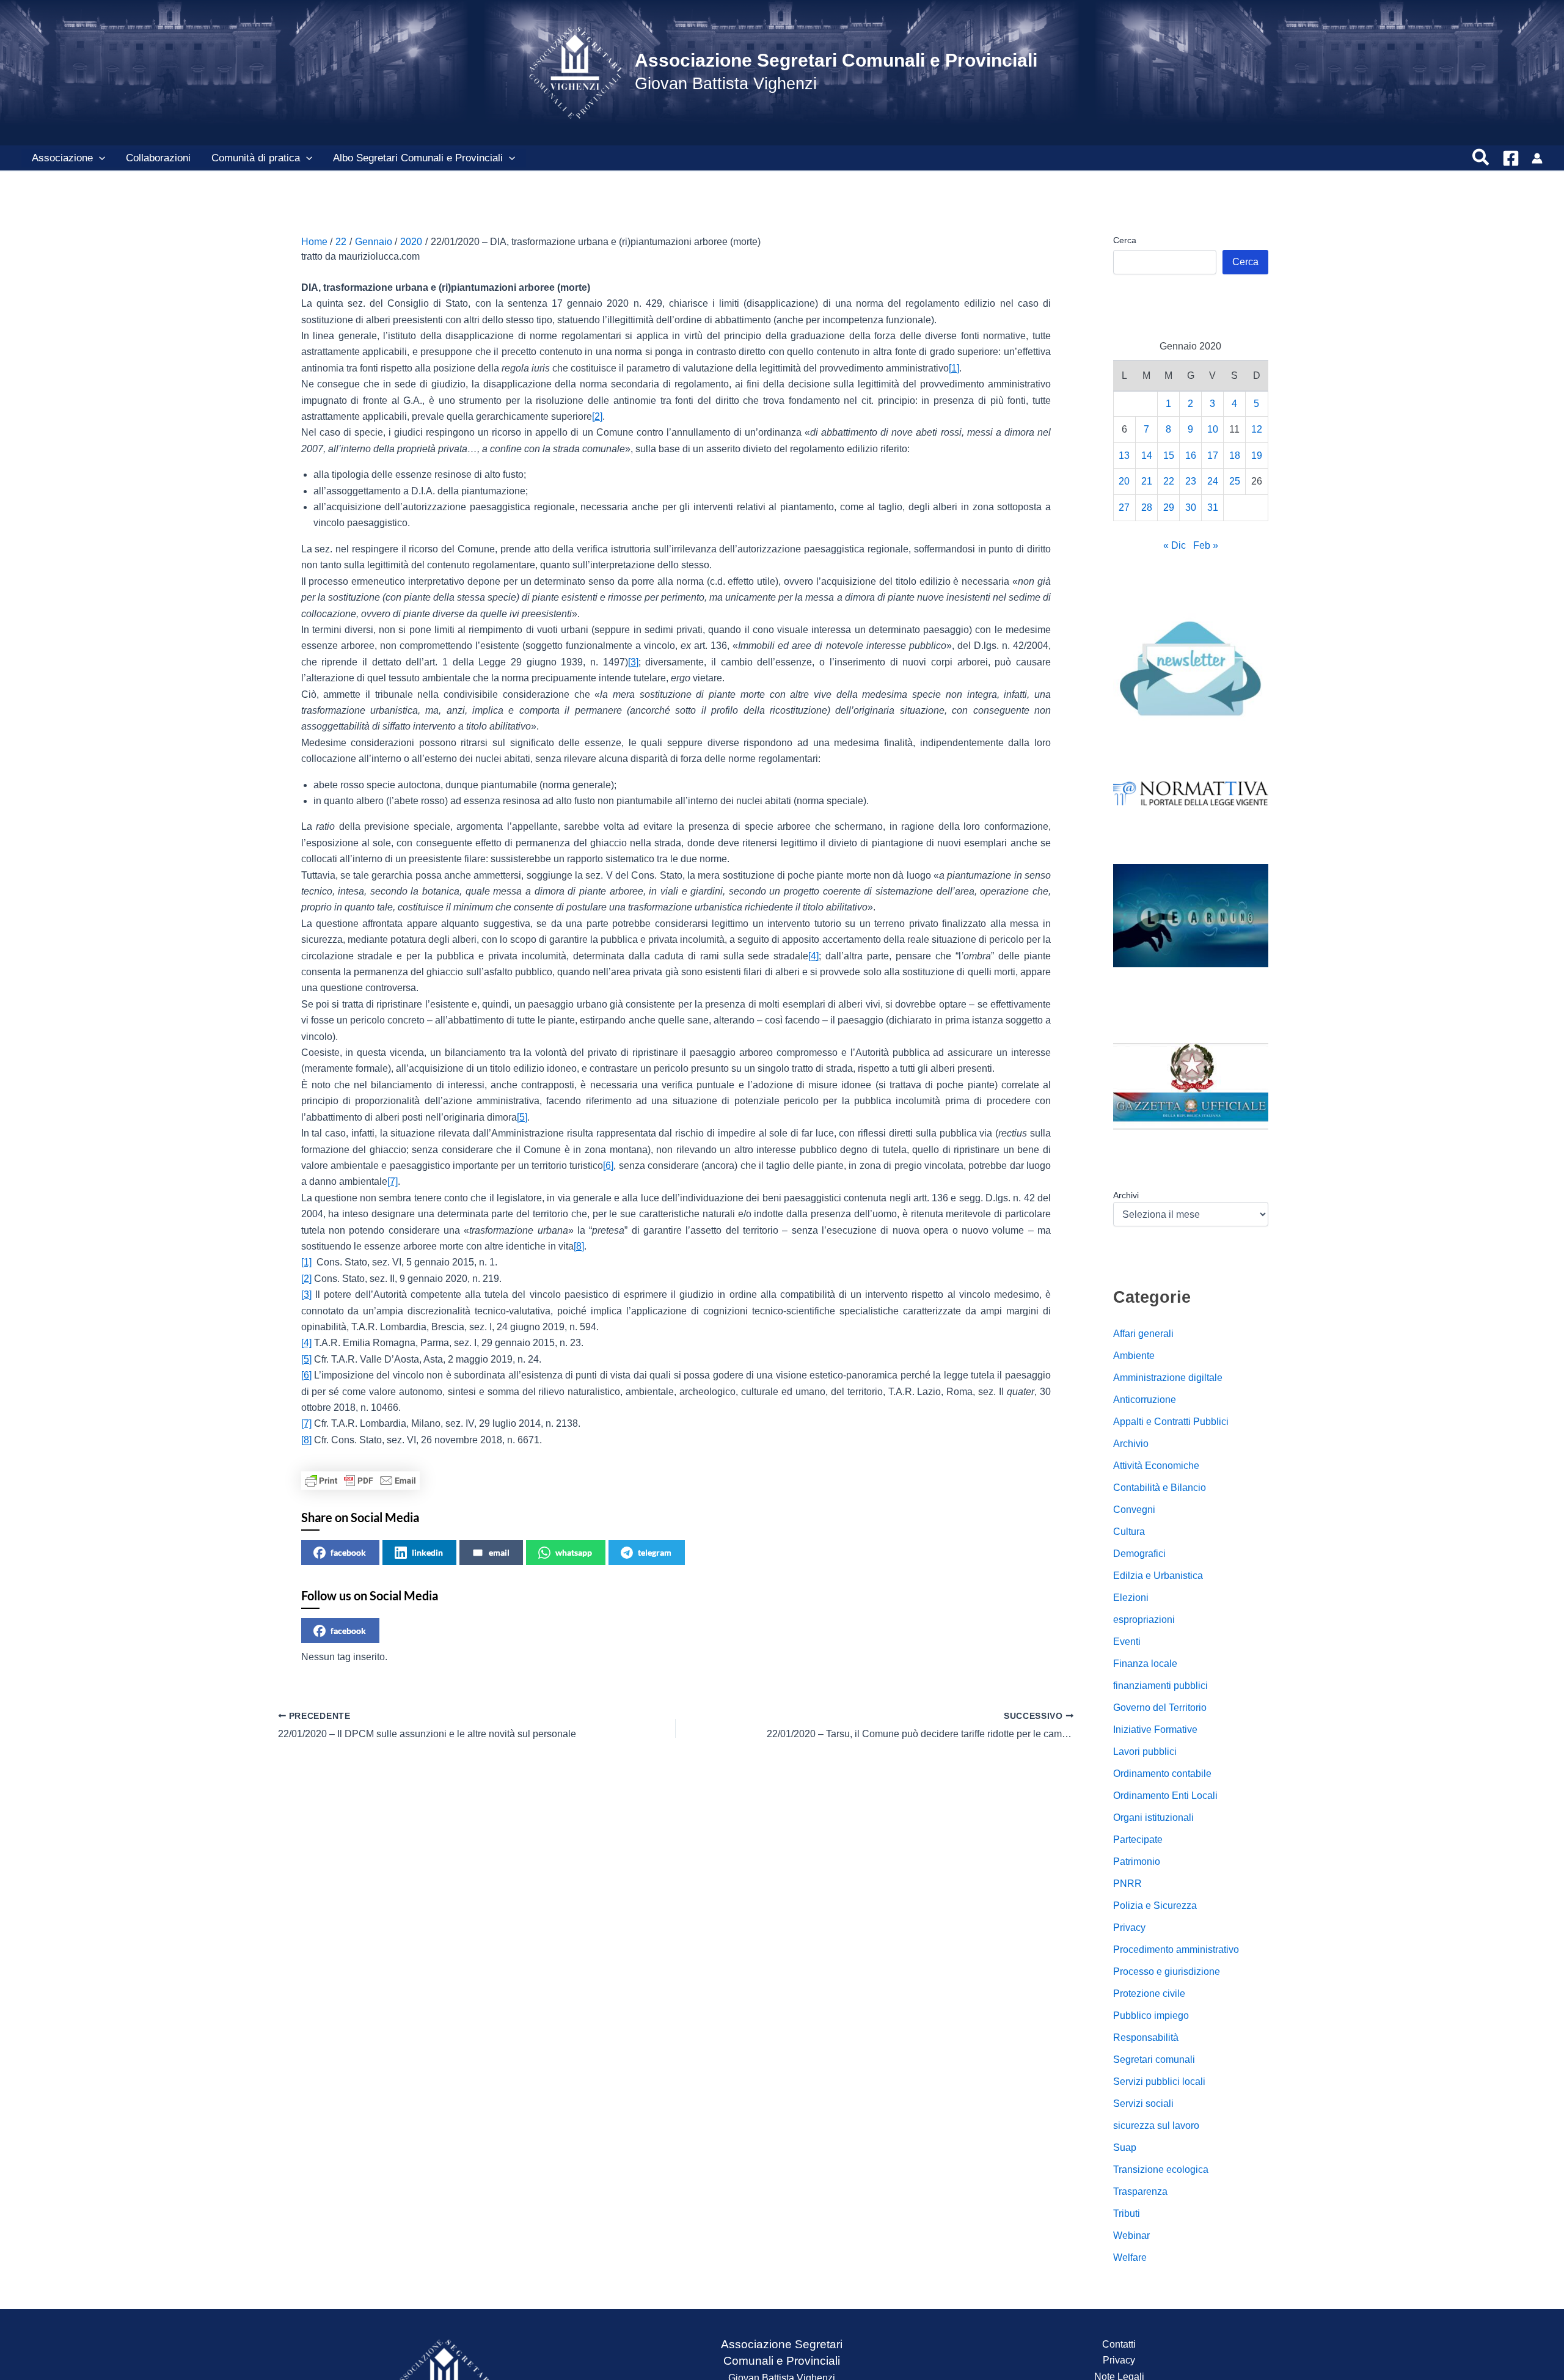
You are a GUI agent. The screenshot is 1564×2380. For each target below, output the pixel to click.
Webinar (1131, 2235)
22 (1169, 481)
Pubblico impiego (1151, 2016)
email (499, 1552)
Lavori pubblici (1145, 1752)
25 (1235, 481)
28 (1147, 507)
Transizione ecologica (1161, 2169)
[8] (579, 1246)
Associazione (62, 158)
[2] (597, 416)
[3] (633, 662)
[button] (99, 158)
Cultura (1129, 1532)
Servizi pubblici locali (1159, 2082)
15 (1169, 455)
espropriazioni (1144, 1620)
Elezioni (1131, 1598)
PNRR (1127, 1884)
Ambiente (1134, 1356)
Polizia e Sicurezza (1155, 1906)
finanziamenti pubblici (1160, 1686)
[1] (954, 368)
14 (1147, 455)
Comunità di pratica (256, 158)
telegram (655, 1552)
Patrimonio (1137, 1862)
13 (1124, 455)
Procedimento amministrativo (1176, 1950)
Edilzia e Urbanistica (1158, 1576)
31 (1213, 507)
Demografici (1139, 1554)
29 (1169, 507)
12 (1257, 429)
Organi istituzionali (1153, 1818)
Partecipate (1138, 1840)
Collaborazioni (158, 158)
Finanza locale (1145, 1664)
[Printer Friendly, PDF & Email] (360, 1481)
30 (1191, 507)
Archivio (1131, 1444)
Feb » (1206, 545)
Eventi (1127, 1642)
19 (1257, 455)
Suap (1125, 2147)
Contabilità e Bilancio (1160, 1488)
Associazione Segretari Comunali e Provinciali (836, 60)
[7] (393, 1181)
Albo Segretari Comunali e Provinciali (418, 158)
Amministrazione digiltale (1168, 1378)
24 (1213, 481)
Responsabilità (1146, 2038)
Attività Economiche (1156, 1466)
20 (1124, 481)
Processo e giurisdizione (1167, 1972)
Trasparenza (1140, 2191)
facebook (348, 1552)
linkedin (427, 1552)
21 (1147, 481)
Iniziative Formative (1155, 1730)
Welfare (1130, 2257)
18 (1235, 455)
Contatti (1119, 2344)
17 (1213, 455)
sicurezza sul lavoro (1156, 2126)
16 (1191, 455)
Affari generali (1143, 1334)
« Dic (1175, 545)
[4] (813, 956)
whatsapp (574, 1552)
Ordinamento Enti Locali (1165, 1796)
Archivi (1126, 1195)
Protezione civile (1149, 1994)
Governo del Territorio (1160, 1708)
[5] (522, 1117)
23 (1191, 481)
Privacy (1129, 1928)
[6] (608, 1166)
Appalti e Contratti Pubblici (1171, 1422)
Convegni (1134, 1510)
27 (1124, 507)
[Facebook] (1511, 158)
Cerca (1125, 240)
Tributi (1127, 2213)
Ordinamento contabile (1162, 1774)
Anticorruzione (1145, 1400)
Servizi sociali (1143, 2104)
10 (1213, 429)
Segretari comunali (1154, 2060)
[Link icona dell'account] (1537, 158)
